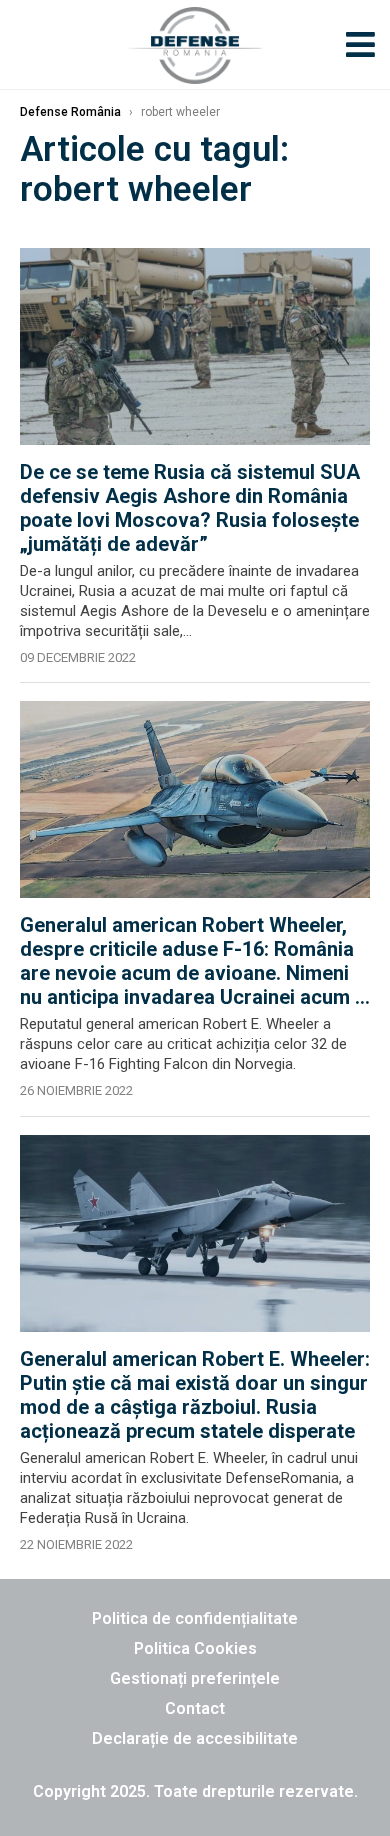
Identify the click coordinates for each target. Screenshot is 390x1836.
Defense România (70, 112)
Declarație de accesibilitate (195, 1738)
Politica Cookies (195, 1648)
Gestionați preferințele (195, 1678)
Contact (195, 1708)
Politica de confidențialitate (195, 1618)
